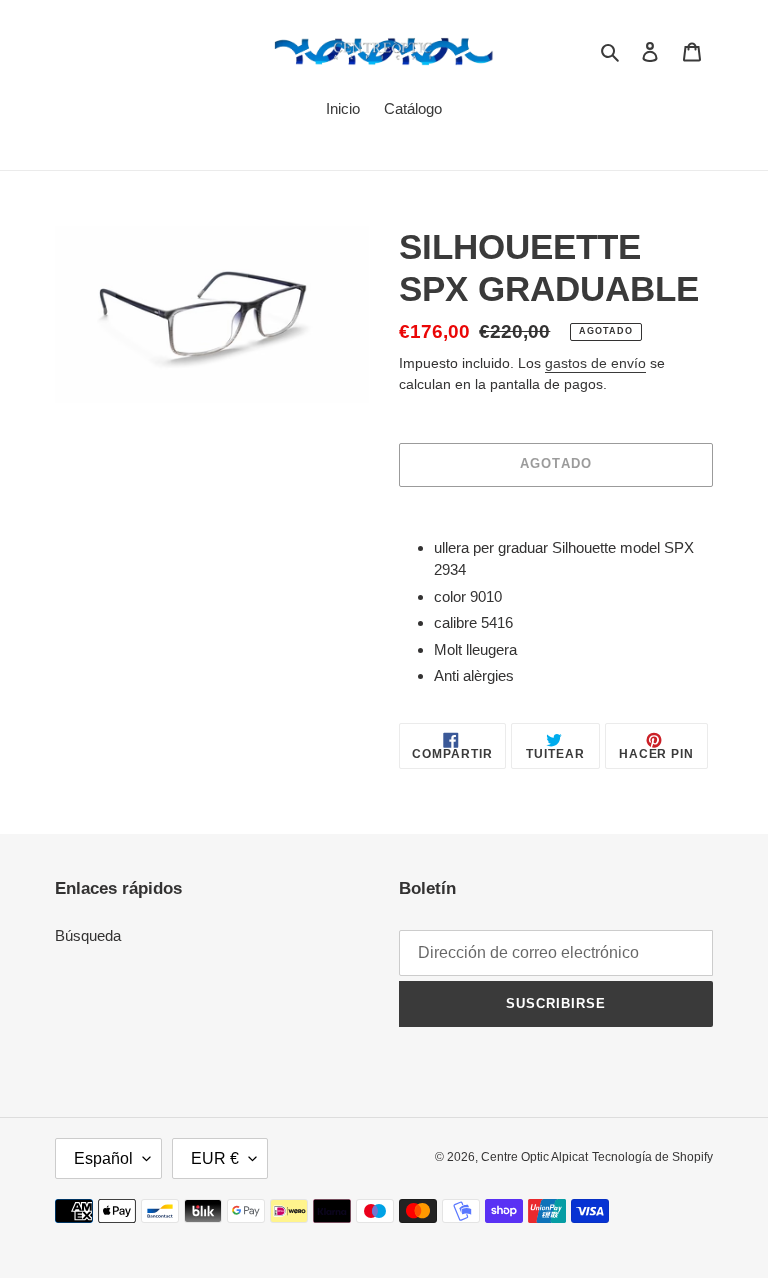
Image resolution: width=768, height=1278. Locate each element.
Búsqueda (88, 935)
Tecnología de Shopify (652, 1157)
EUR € (215, 1158)
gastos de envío (595, 363)
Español (103, 1158)
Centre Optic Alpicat (534, 1157)
